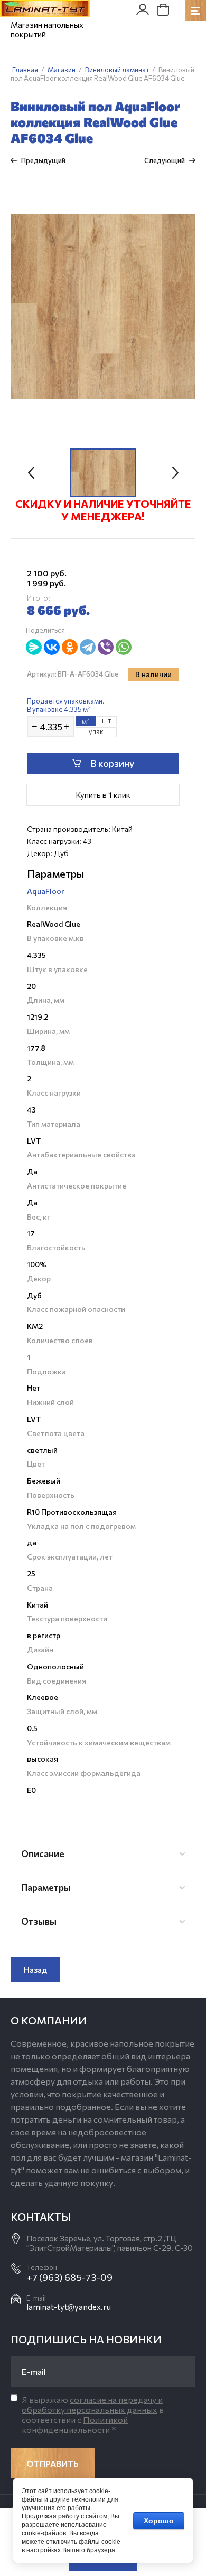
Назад (35, 1970)
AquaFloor (46, 891)
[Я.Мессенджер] (34, 647)
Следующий (165, 160)
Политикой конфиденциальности (75, 2425)
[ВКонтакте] (52, 647)
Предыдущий (43, 160)
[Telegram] (88, 647)
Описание (43, 1854)
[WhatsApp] (124, 647)
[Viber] (106, 647)
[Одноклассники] (70, 647)
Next (175, 473)
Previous (31, 473)
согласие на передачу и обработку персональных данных (92, 2404)
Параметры (46, 1888)
